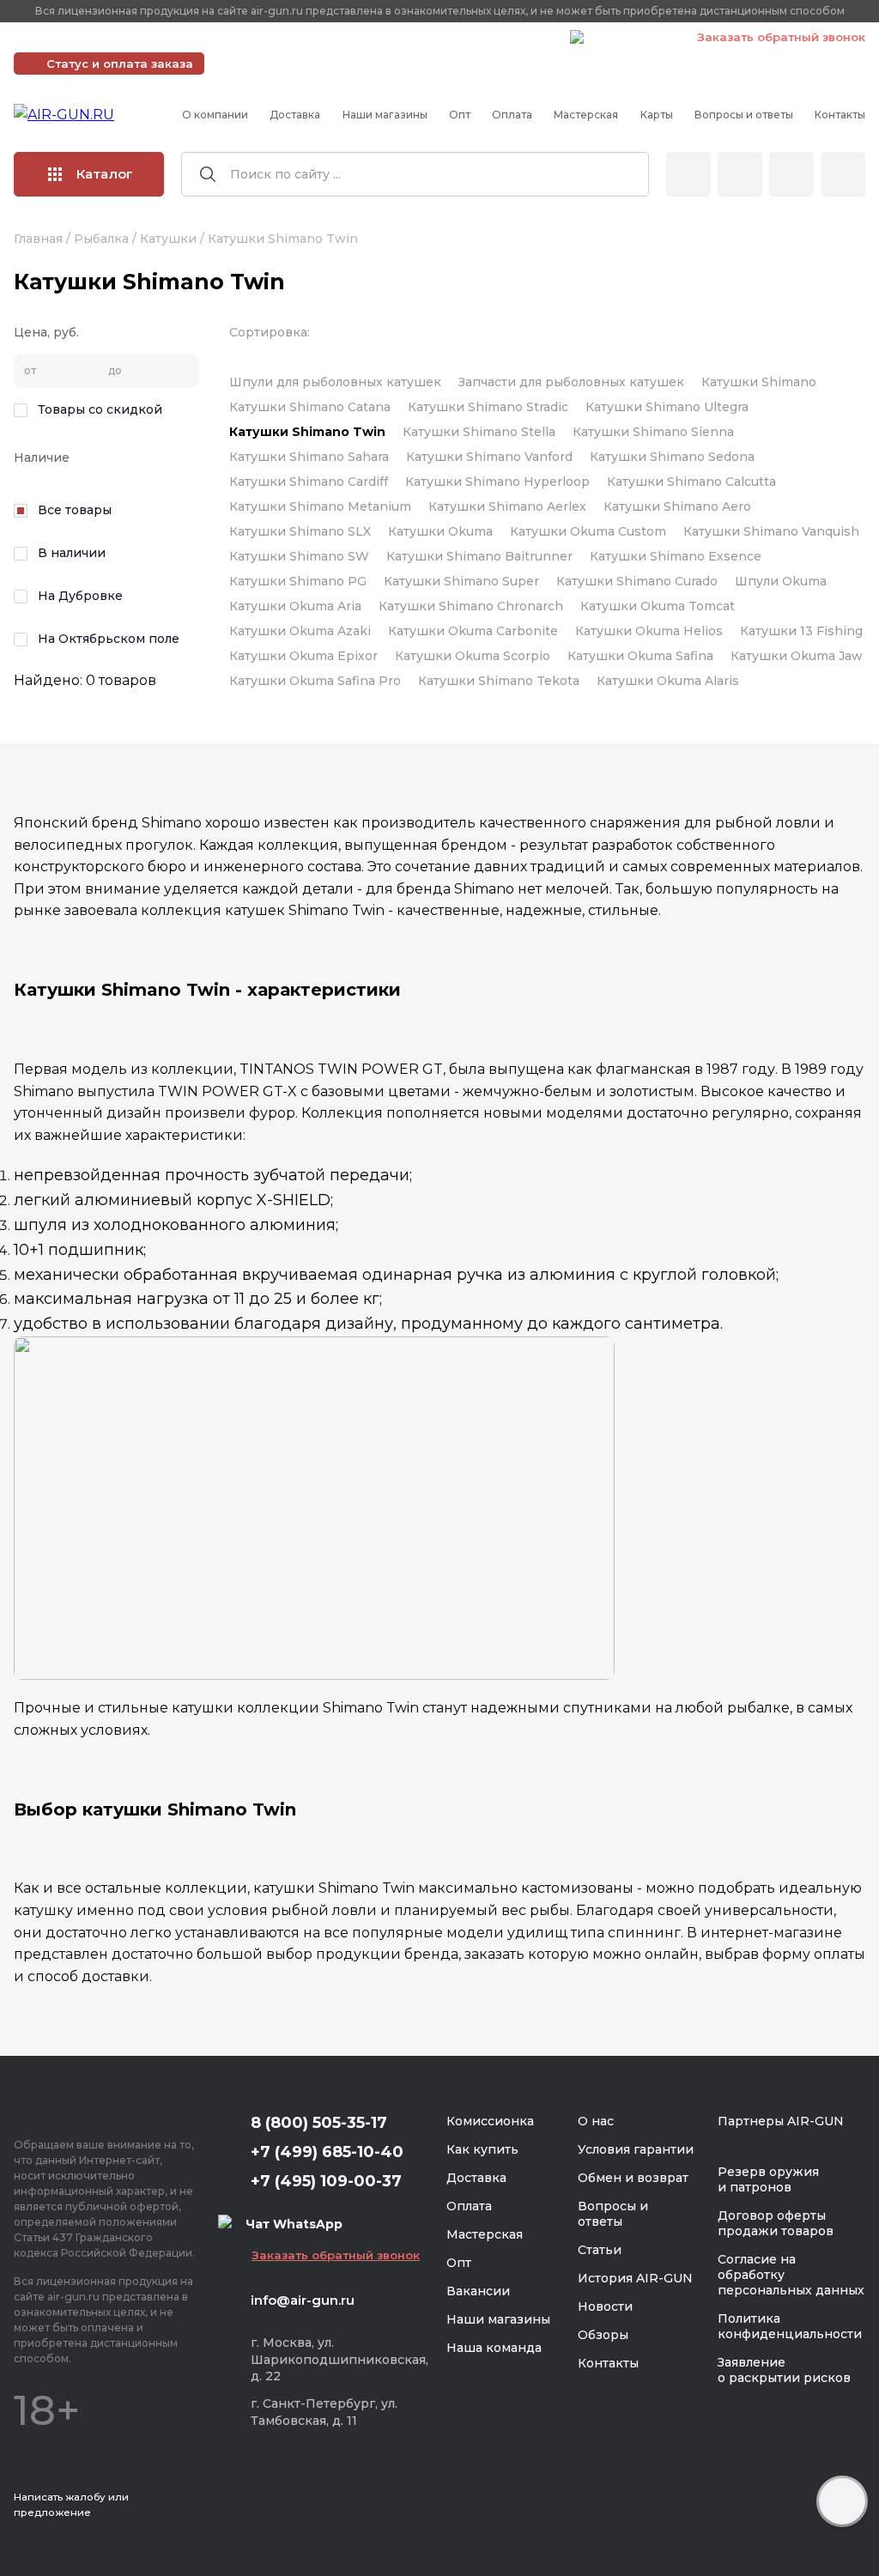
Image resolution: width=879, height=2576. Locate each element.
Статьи (600, 2250)
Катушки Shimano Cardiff (309, 482)
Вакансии (478, 2291)
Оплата (512, 115)
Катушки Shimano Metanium (320, 506)
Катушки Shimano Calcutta (691, 482)
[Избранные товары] (791, 174)
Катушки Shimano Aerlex (507, 506)
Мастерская (586, 115)
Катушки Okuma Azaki (300, 631)
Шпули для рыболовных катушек (335, 382)
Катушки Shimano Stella (479, 432)
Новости (605, 2306)
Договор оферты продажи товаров (776, 2223)
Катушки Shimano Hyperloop (497, 482)
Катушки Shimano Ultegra (667, 407)
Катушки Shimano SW (299, 556)
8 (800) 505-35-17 (319, 2123)
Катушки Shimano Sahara (309, 457)
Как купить (482, 2149)
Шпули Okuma (781, 581)
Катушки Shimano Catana (310, 407)
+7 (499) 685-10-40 (309, 37)
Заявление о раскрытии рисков (784, 2370)
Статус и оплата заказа (120, 64)
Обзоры (603, 2335)
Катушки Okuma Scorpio (473, 656)
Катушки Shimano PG (298, 581)
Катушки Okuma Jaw (797, 656)
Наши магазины (385, 115)
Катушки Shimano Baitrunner (479, 556)
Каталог (105, 174)
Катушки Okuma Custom (588, 531)
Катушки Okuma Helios (649, 631)
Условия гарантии (636, 2149)
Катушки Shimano (759, 382)
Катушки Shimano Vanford (489, 457)
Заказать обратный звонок (781, 37)
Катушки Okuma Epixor (303, 656)
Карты (657, 115)
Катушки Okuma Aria (295, 606)
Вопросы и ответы (744, 115)
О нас (596, 2121)
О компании (215, 115)
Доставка (295, 115)
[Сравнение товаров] (740, 174)
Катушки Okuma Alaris (668, 681)
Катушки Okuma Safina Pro (315, 681)
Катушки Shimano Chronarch (471, 606)
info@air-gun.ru (303, 2300)
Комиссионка (490, 2121)
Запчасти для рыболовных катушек (571, 382)
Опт (460, 115)
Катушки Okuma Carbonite (473, 631)
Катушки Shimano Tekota (499, 681)
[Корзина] (843, 174)
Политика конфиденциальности (790, 2326)
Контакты (840, 115)
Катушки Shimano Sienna (653, 432)
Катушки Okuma (440, 531)
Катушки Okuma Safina (640, 656)
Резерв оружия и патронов (768, 2179)
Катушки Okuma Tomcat (658, 606)
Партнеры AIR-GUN (781, 2121)
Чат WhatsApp (632, 39)
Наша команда (494, 2348)
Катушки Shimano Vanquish (771, 531)
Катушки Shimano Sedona (672, 457)
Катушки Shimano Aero (677, 506)
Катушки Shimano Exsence (676, 556)
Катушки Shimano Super (461, 581)
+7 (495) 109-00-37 (480, 37)
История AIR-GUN (635, 2278)
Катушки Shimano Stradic (488, 407)
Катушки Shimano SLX (300, 531)
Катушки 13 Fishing (801, 631)
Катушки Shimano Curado (637, 581)
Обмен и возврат (633, 2178)
